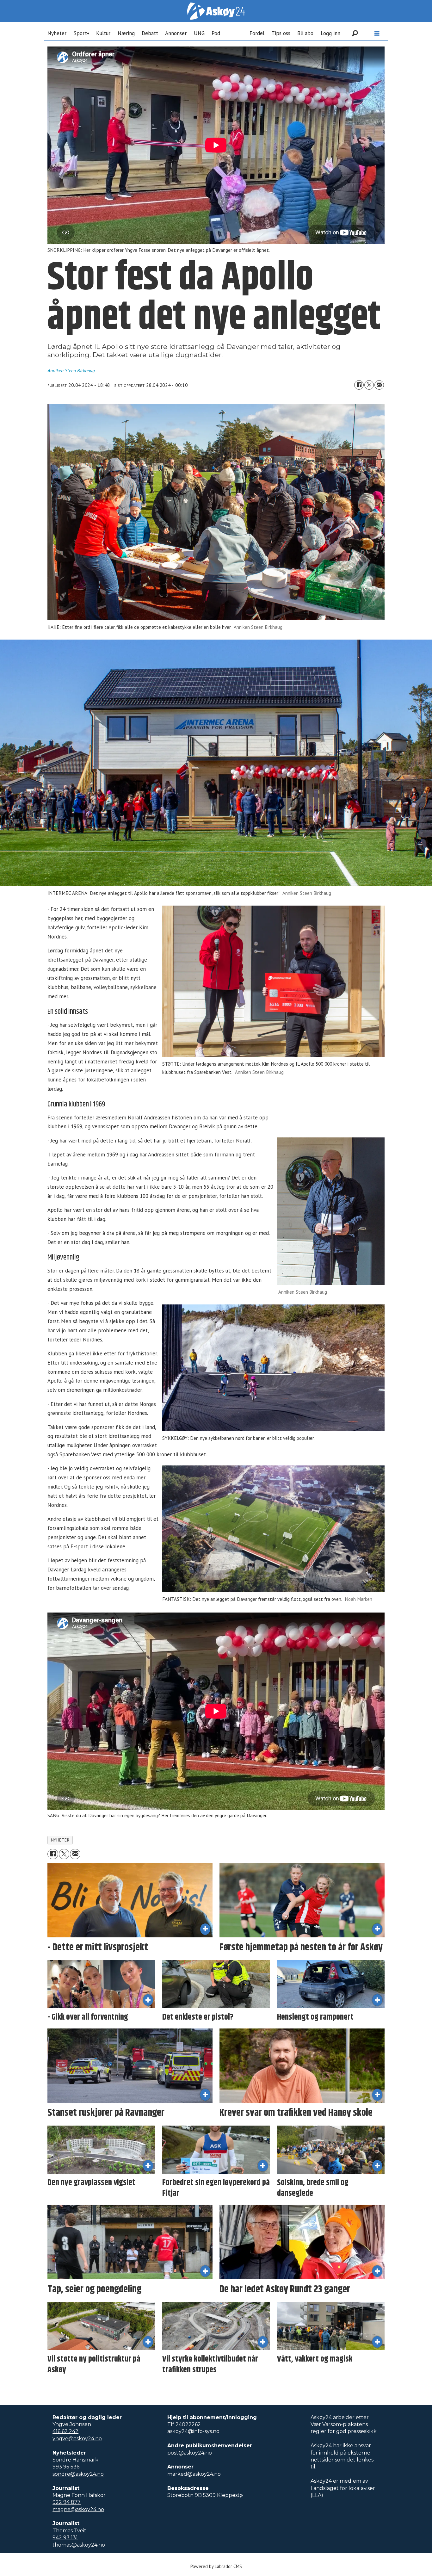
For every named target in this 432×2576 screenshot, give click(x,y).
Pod (216, 33)
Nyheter (57, 33)
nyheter (60, 1840)
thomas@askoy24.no (79, 2545)
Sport (80, 33)
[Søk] (355, 33)
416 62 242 (65, 2431)
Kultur (103, 33)
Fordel (257, 33)
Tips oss (281, 33)
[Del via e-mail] (379, 385)
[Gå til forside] (216, 11)
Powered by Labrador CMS (216, 2566)
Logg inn (330, 33)
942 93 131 (65, 2538)
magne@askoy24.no (78, 2509)
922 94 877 (67, 2502)
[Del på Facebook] (359, 385)
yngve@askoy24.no (77, 2439)
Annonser (176, 33)
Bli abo (305, 33)
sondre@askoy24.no (78, 2474)
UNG (199, 33)
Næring (126, 33)
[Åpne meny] (377, 33)
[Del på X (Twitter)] (369, 385)
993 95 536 (66, 2467)
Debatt (150, 33)
